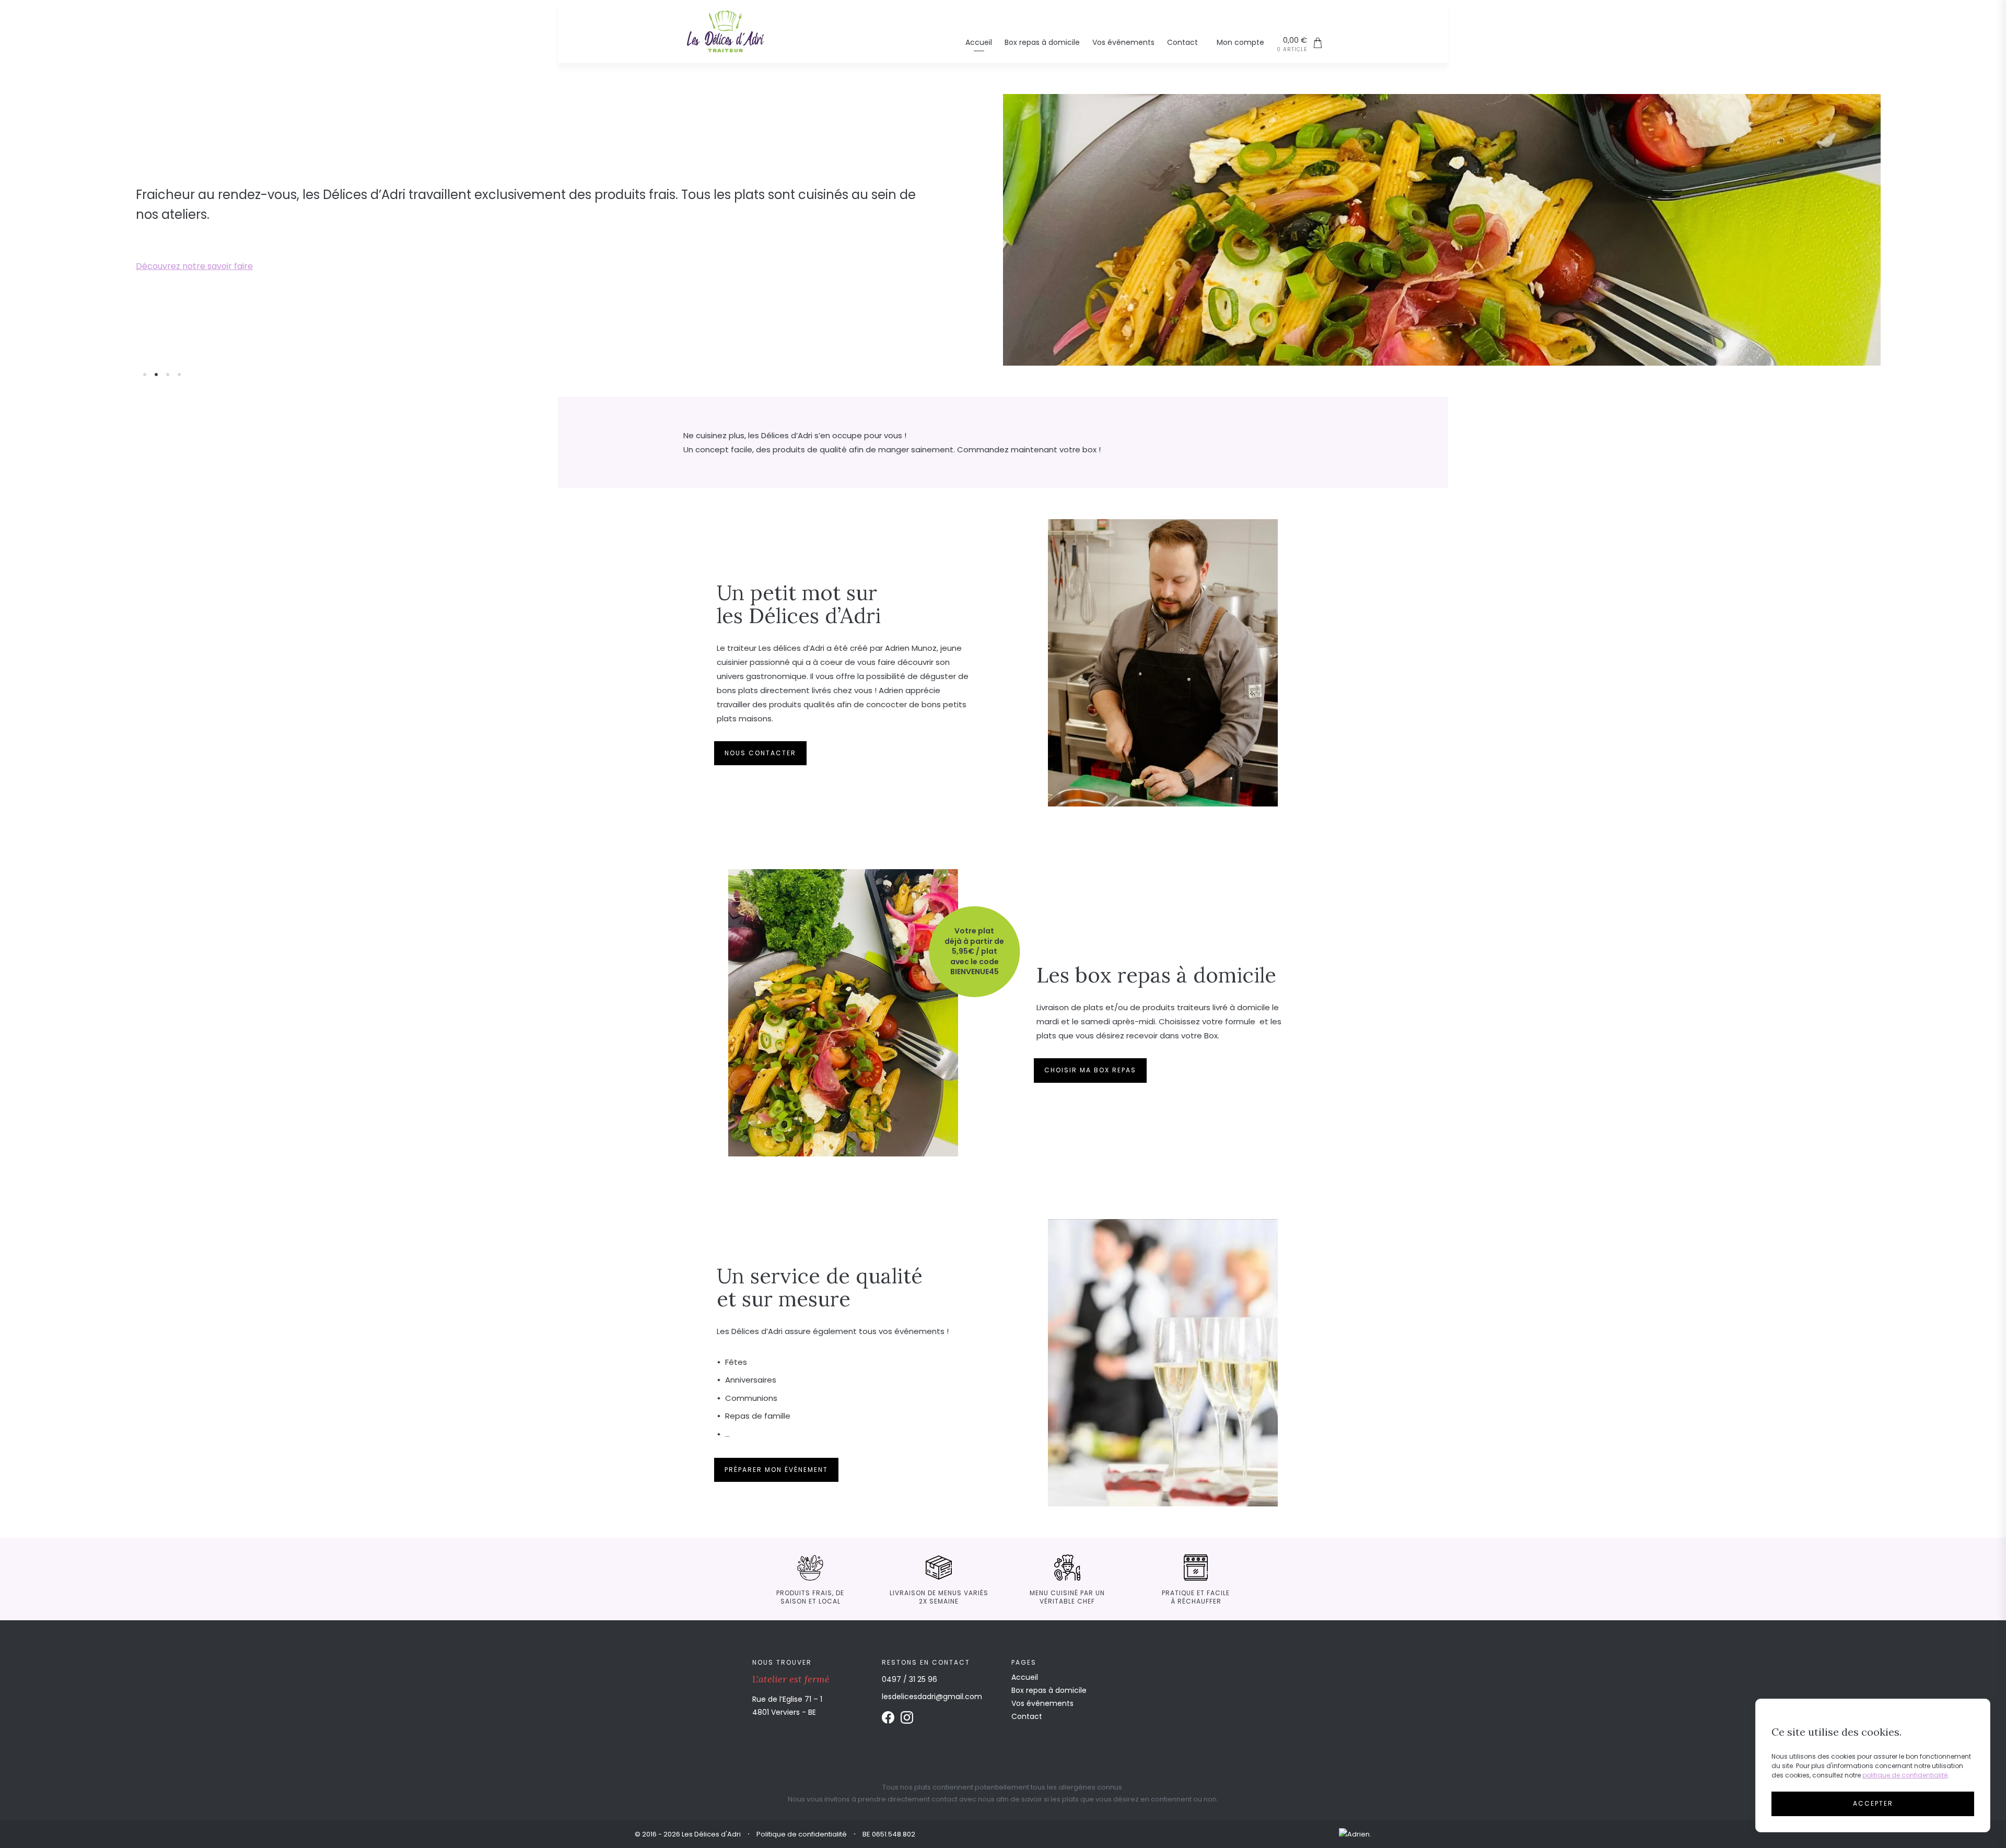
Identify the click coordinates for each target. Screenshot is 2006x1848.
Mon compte (1240, 43)
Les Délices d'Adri (725, 31)
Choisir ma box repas (1090, 1070)
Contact (1182, 43)
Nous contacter (760, 753)
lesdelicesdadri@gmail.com (932, 1697)
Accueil (979, 43)
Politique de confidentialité (802, 1834)
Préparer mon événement (190, 256)
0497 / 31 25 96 (909, 1679)
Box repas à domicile (1042, 43)
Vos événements (1123, 43)
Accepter (1873, 1803)
